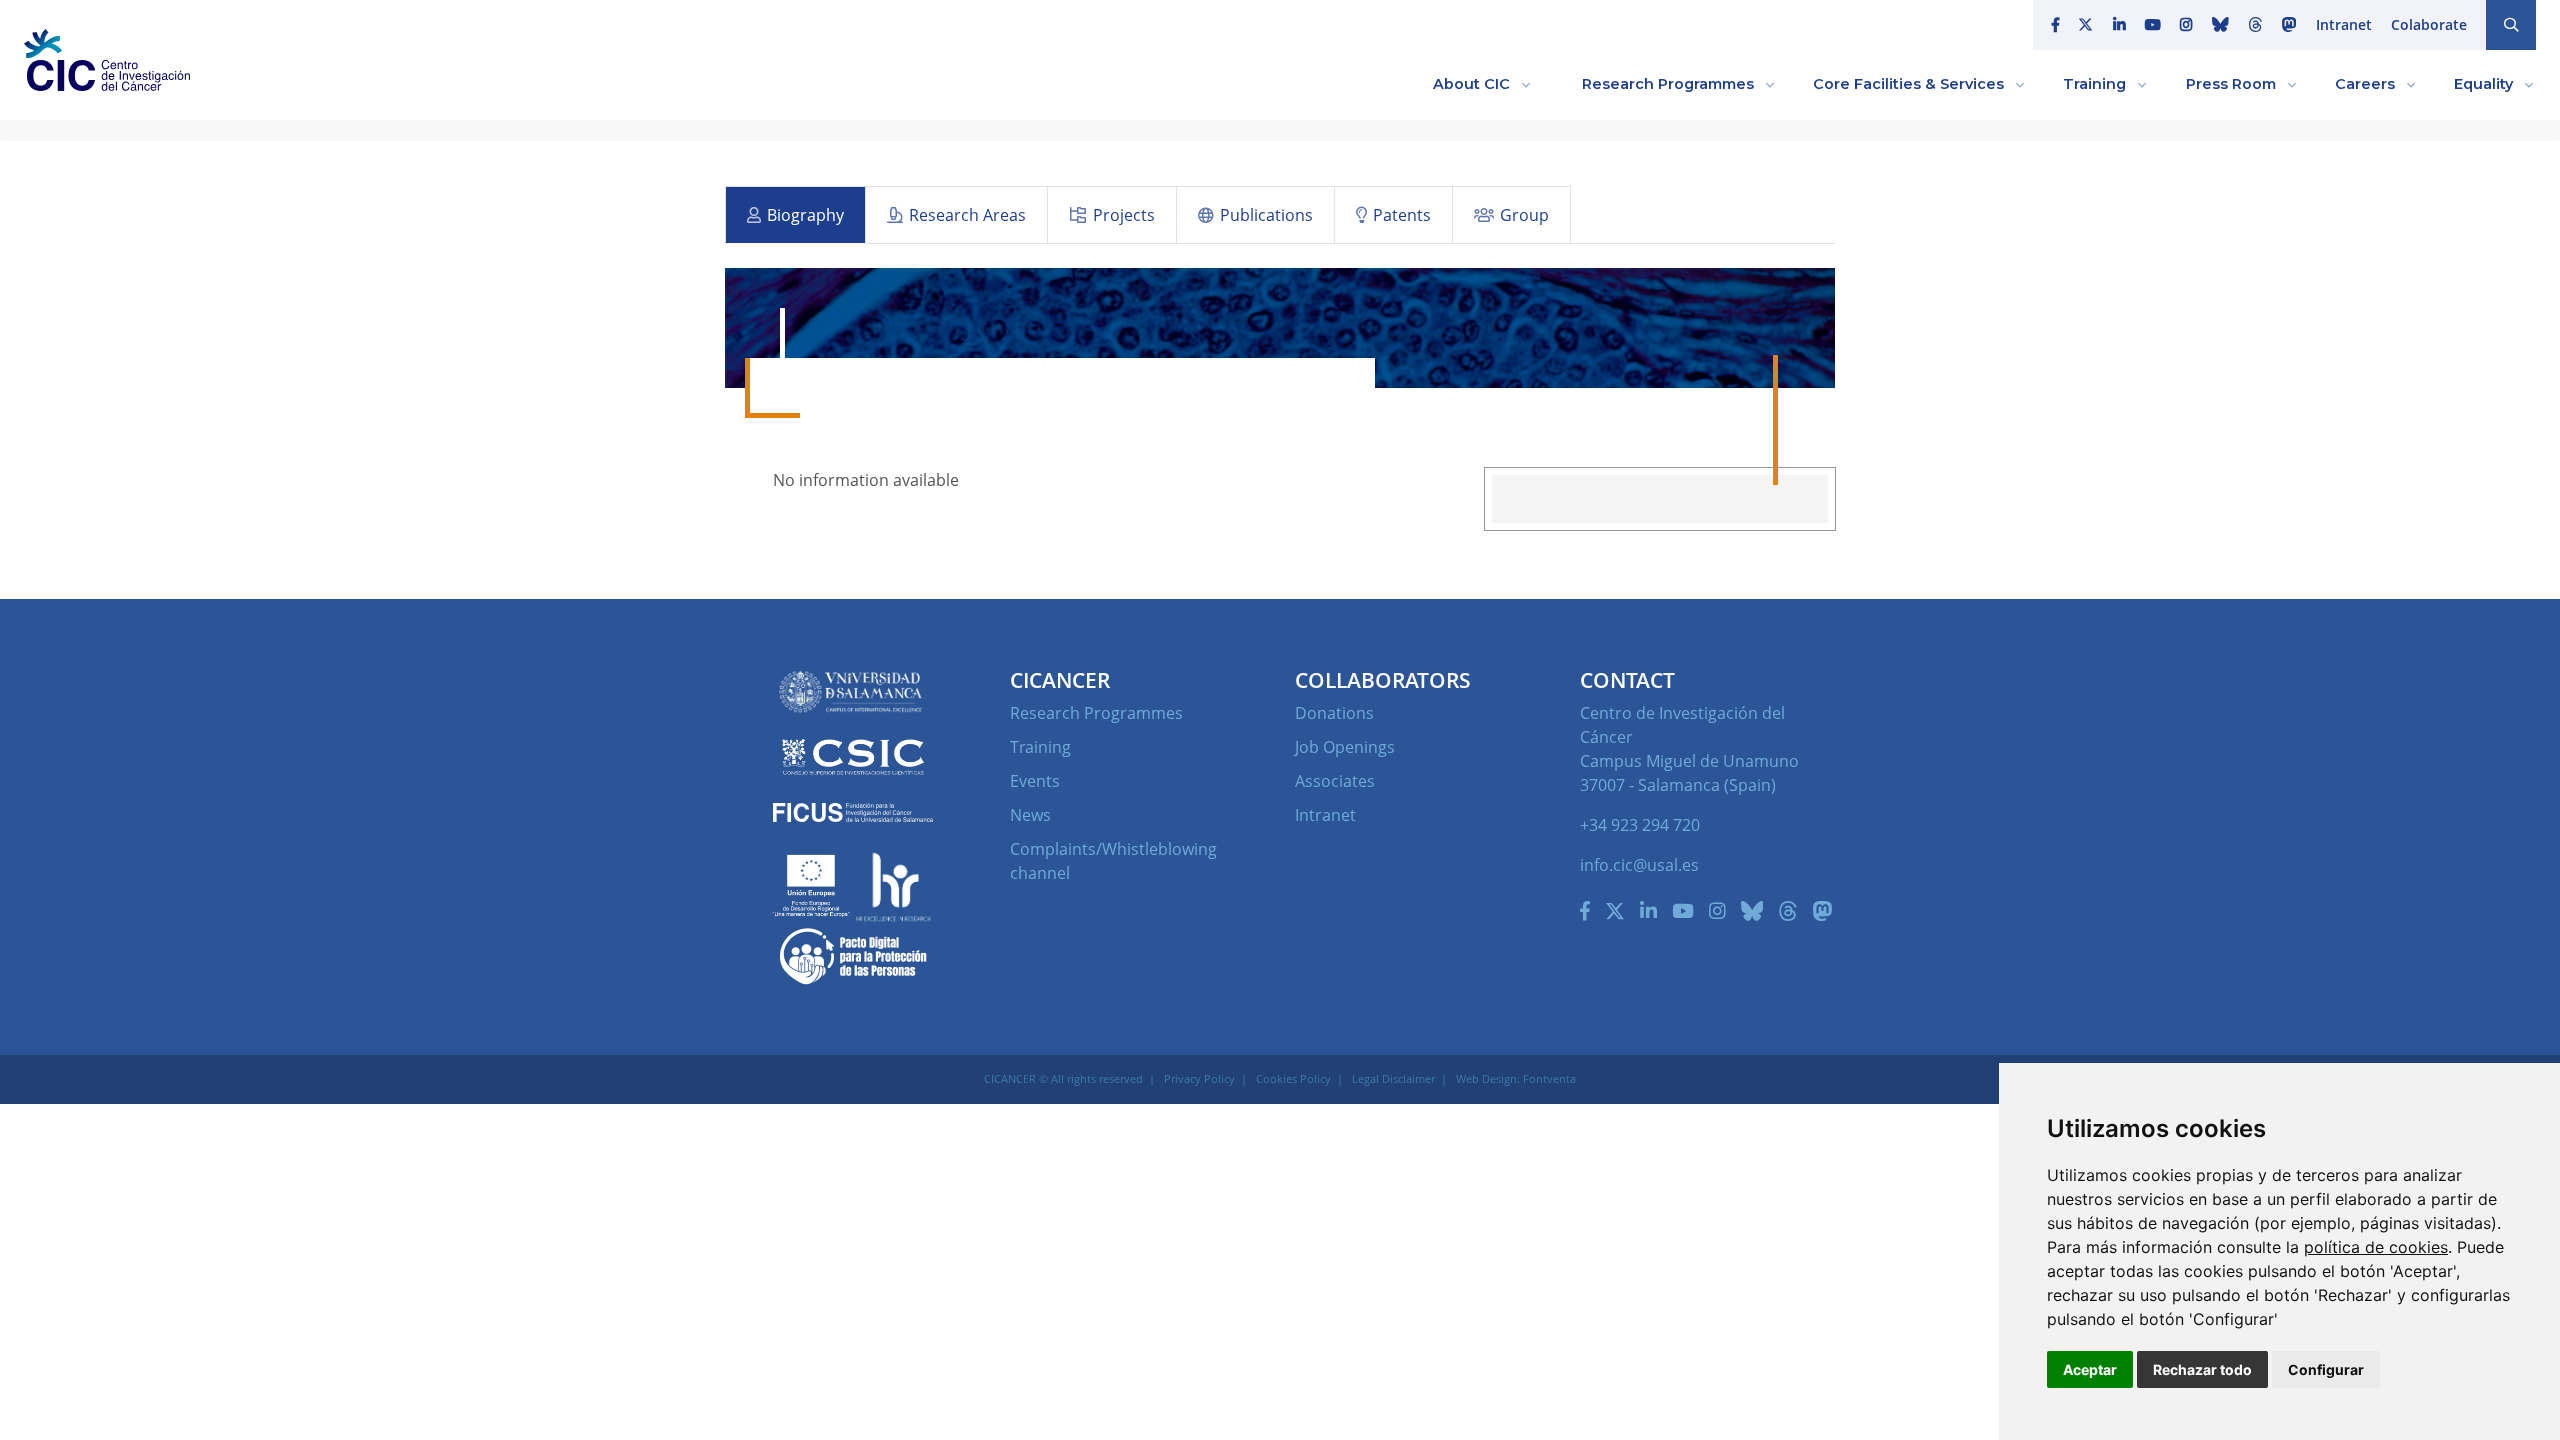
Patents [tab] (1402, 215)
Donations (1334, 713)
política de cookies (2376, 1247)
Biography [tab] (805, 215)
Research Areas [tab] (967, 215)
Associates (1335, 781)
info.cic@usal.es (1639, 865)
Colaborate (2429, 24)
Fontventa (1549, 1078)
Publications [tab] (1266, 215)
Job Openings (1345, 747)
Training (1040, 747)
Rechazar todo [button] (2202, 1369)
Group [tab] (1524, 215)
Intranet (2344, 24)
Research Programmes (1096, 713)
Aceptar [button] (2090, 1369)
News (1030, 815)
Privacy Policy (1199, 1078)
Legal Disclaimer (1393, 1078)
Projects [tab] (1124, 215)
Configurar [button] (2326, 1369)
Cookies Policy (1293, 1078)
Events (1035, 781)
